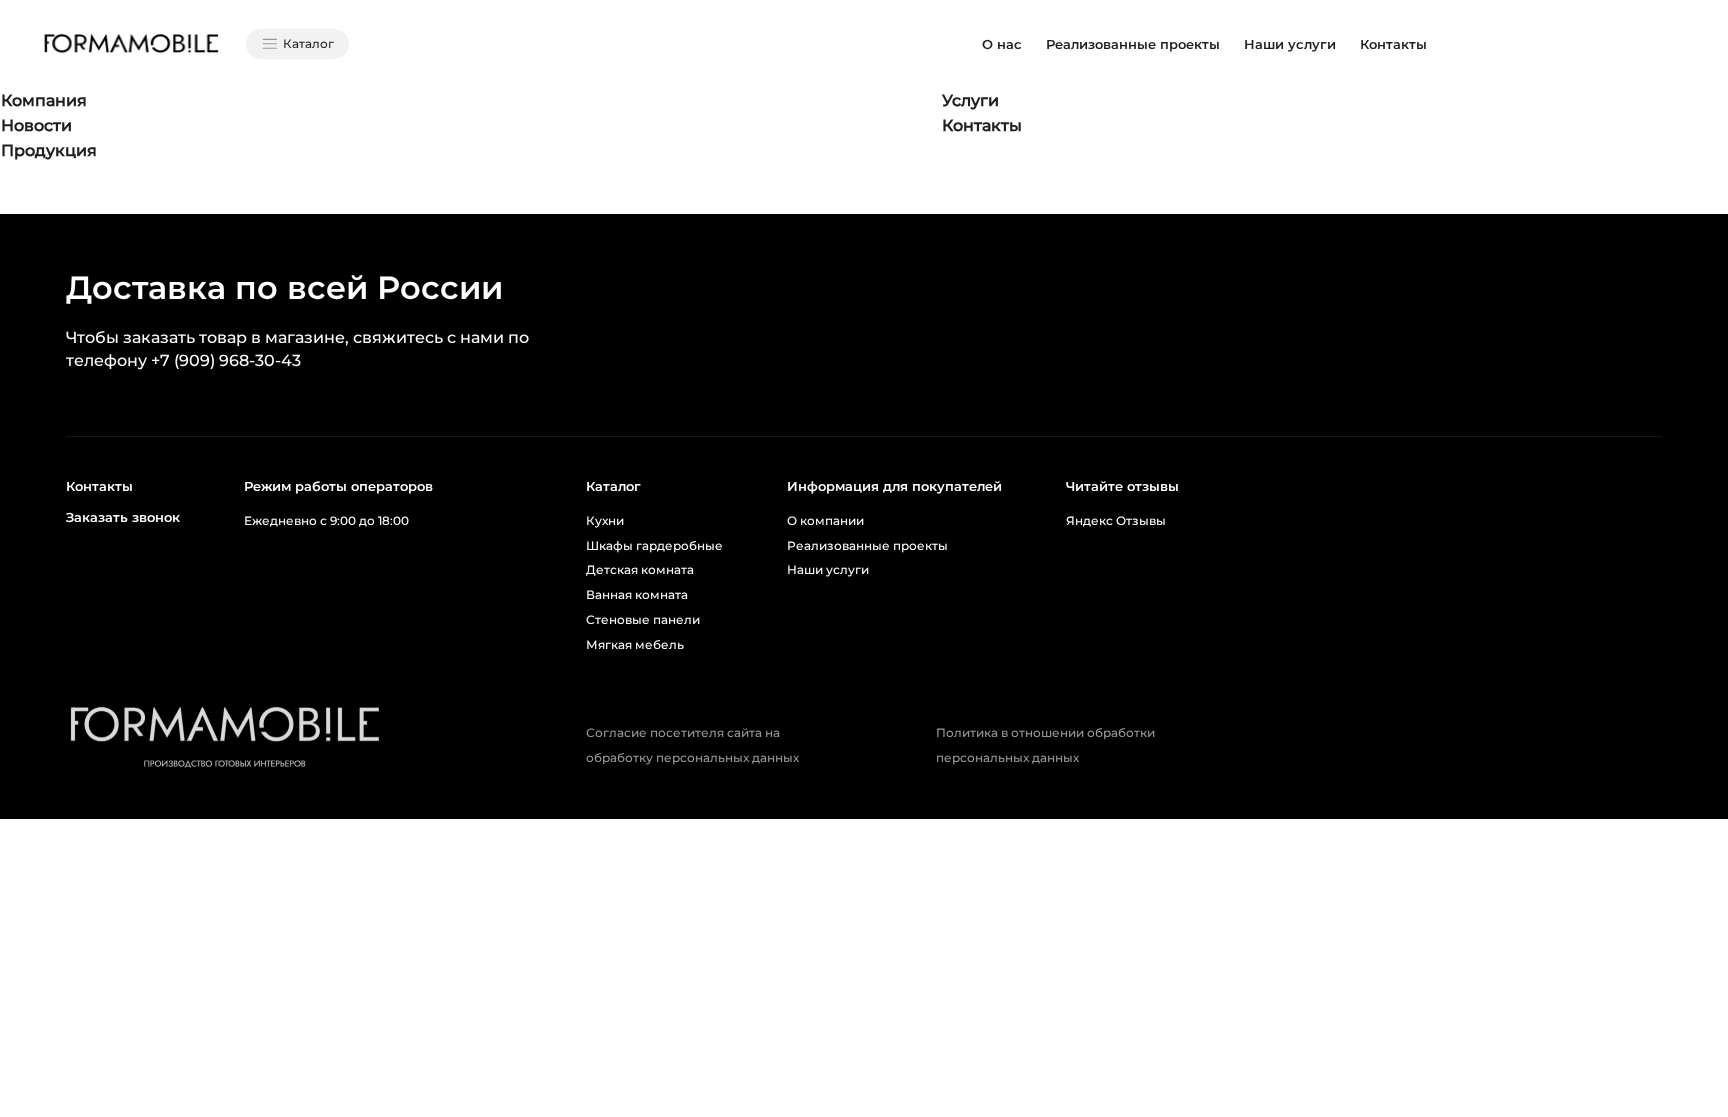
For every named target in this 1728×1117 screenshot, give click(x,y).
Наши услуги (1290, 44)
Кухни (605, 520)
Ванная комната (637, 594)
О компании (825, 520)
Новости (36, 125)
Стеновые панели (643, 619)
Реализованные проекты (1133, 44)
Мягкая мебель (635, 644)
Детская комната (640, 569)
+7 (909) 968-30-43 (226, 360)
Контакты (1393, 44)
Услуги (970, 100)
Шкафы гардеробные (654, 545)
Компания (44, 100)
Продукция (49, 150)
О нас (1002, 44)
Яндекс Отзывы (1116, 520)
